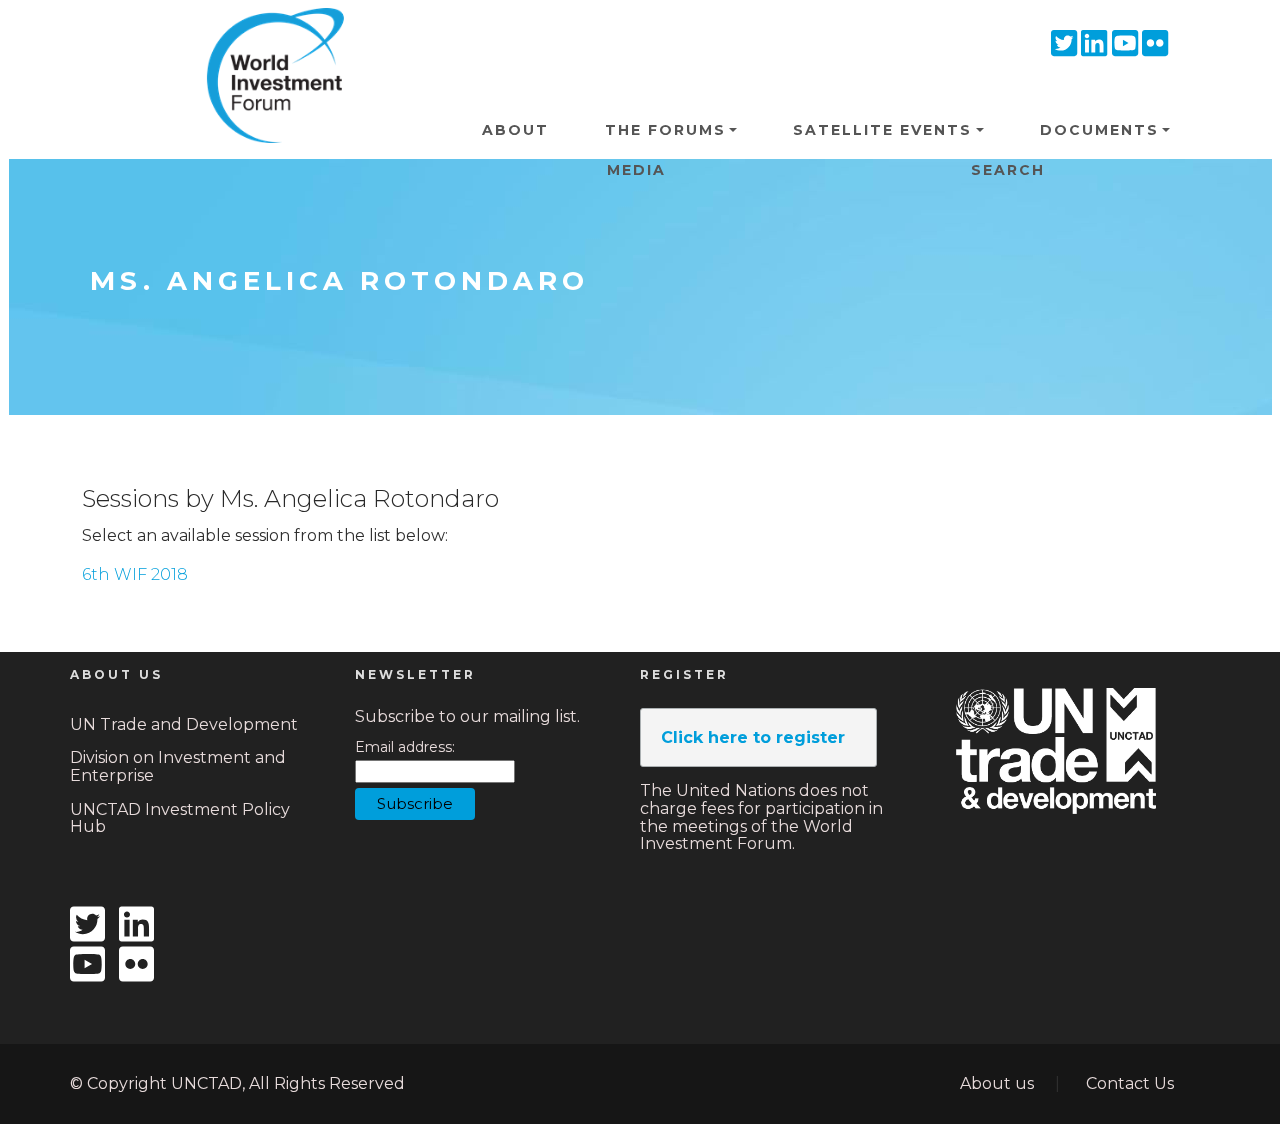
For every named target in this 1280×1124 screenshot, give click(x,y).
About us (997, 1083)
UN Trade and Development (184, 724)
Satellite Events (882, 130)
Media (636, 170)
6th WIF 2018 (135, 574)
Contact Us (1130, 1083)
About (515, 130)
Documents (1099, 130)
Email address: (405, 747)
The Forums (665, 130)
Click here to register (753, 737)
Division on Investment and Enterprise (178, 766)
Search (1008, 170)
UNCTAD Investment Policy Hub (180, 818)
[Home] (268, 39)
